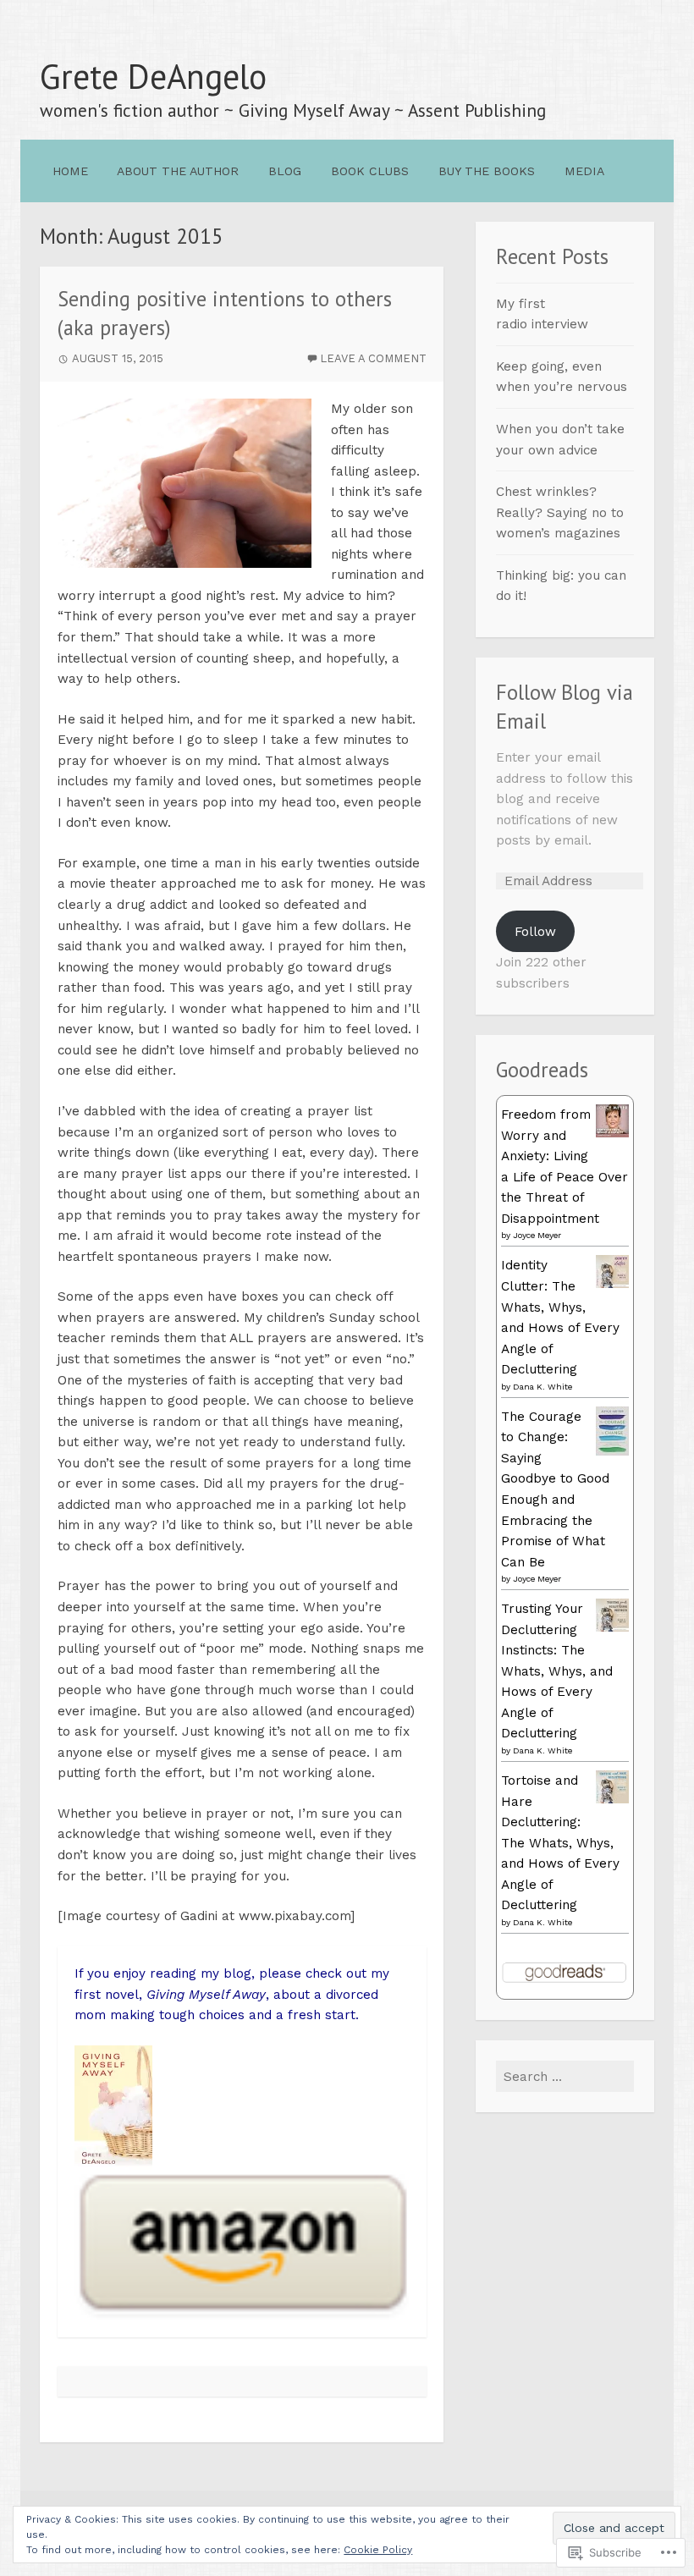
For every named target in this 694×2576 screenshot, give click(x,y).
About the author (178, 171)
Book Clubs (370, 171)
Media (584, 171)
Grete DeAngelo (153, 76)
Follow (535, 932)
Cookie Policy (378, 2550)
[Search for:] (565, 2077)
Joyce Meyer (537, 1235)
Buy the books (487, 171)
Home (70, 171)
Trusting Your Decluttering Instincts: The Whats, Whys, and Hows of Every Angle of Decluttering (557, 1671)
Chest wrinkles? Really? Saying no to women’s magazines (560, 512)
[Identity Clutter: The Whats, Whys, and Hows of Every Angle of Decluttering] (612, 1284)
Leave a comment (373, 358)
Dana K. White (543, 1387)
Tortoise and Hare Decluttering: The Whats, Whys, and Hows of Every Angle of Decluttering (560, 1843)
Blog (285, 171)
